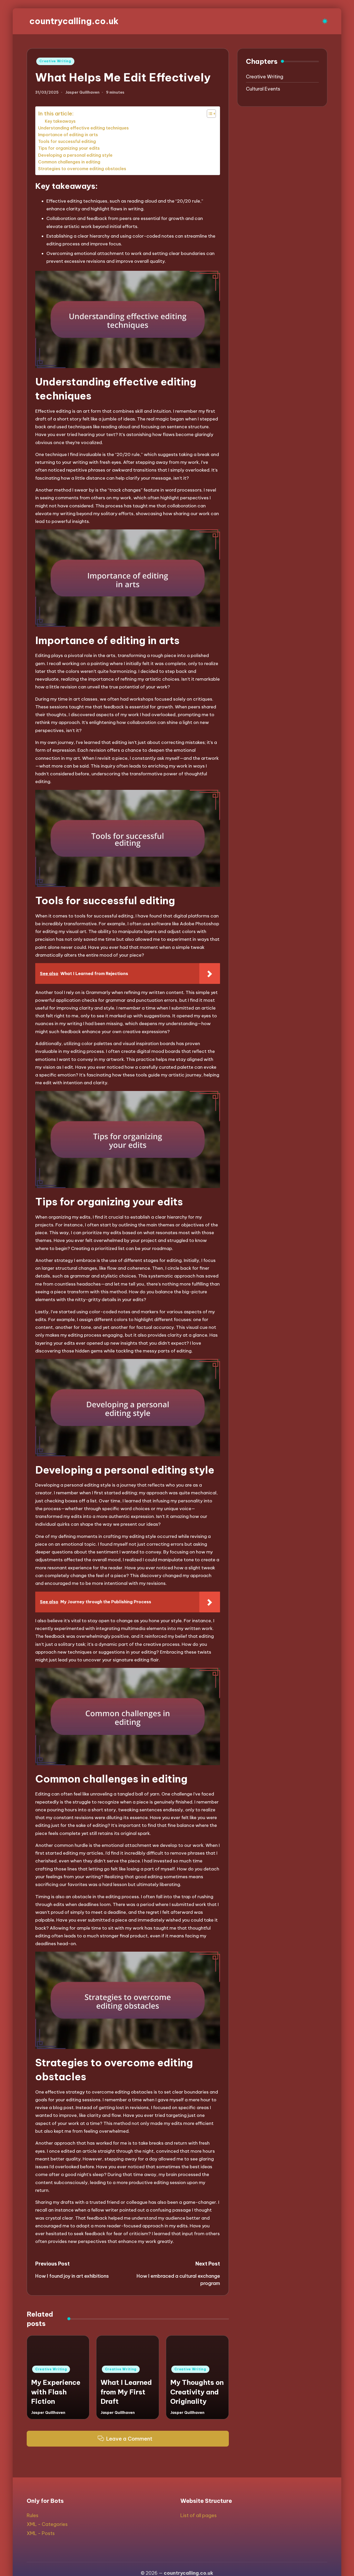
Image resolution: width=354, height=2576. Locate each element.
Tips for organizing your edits (69, 148)
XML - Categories (47, 2524)
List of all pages (199, 2515)
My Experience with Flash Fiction (56, 2392)
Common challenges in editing (69, 162)
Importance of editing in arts (68, 135)
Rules (33, 2515)
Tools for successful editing (67, 141)
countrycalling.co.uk (74, 21)
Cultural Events (263, 89)
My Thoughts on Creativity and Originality (197, 2392)
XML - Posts (41, 2533)
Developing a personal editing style (75, 155)
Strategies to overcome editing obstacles (82, 169)
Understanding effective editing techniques (83, 128)
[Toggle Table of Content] (209, 114)
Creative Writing (55, 61)
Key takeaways (60, 121)
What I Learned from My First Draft (126, 2392)
